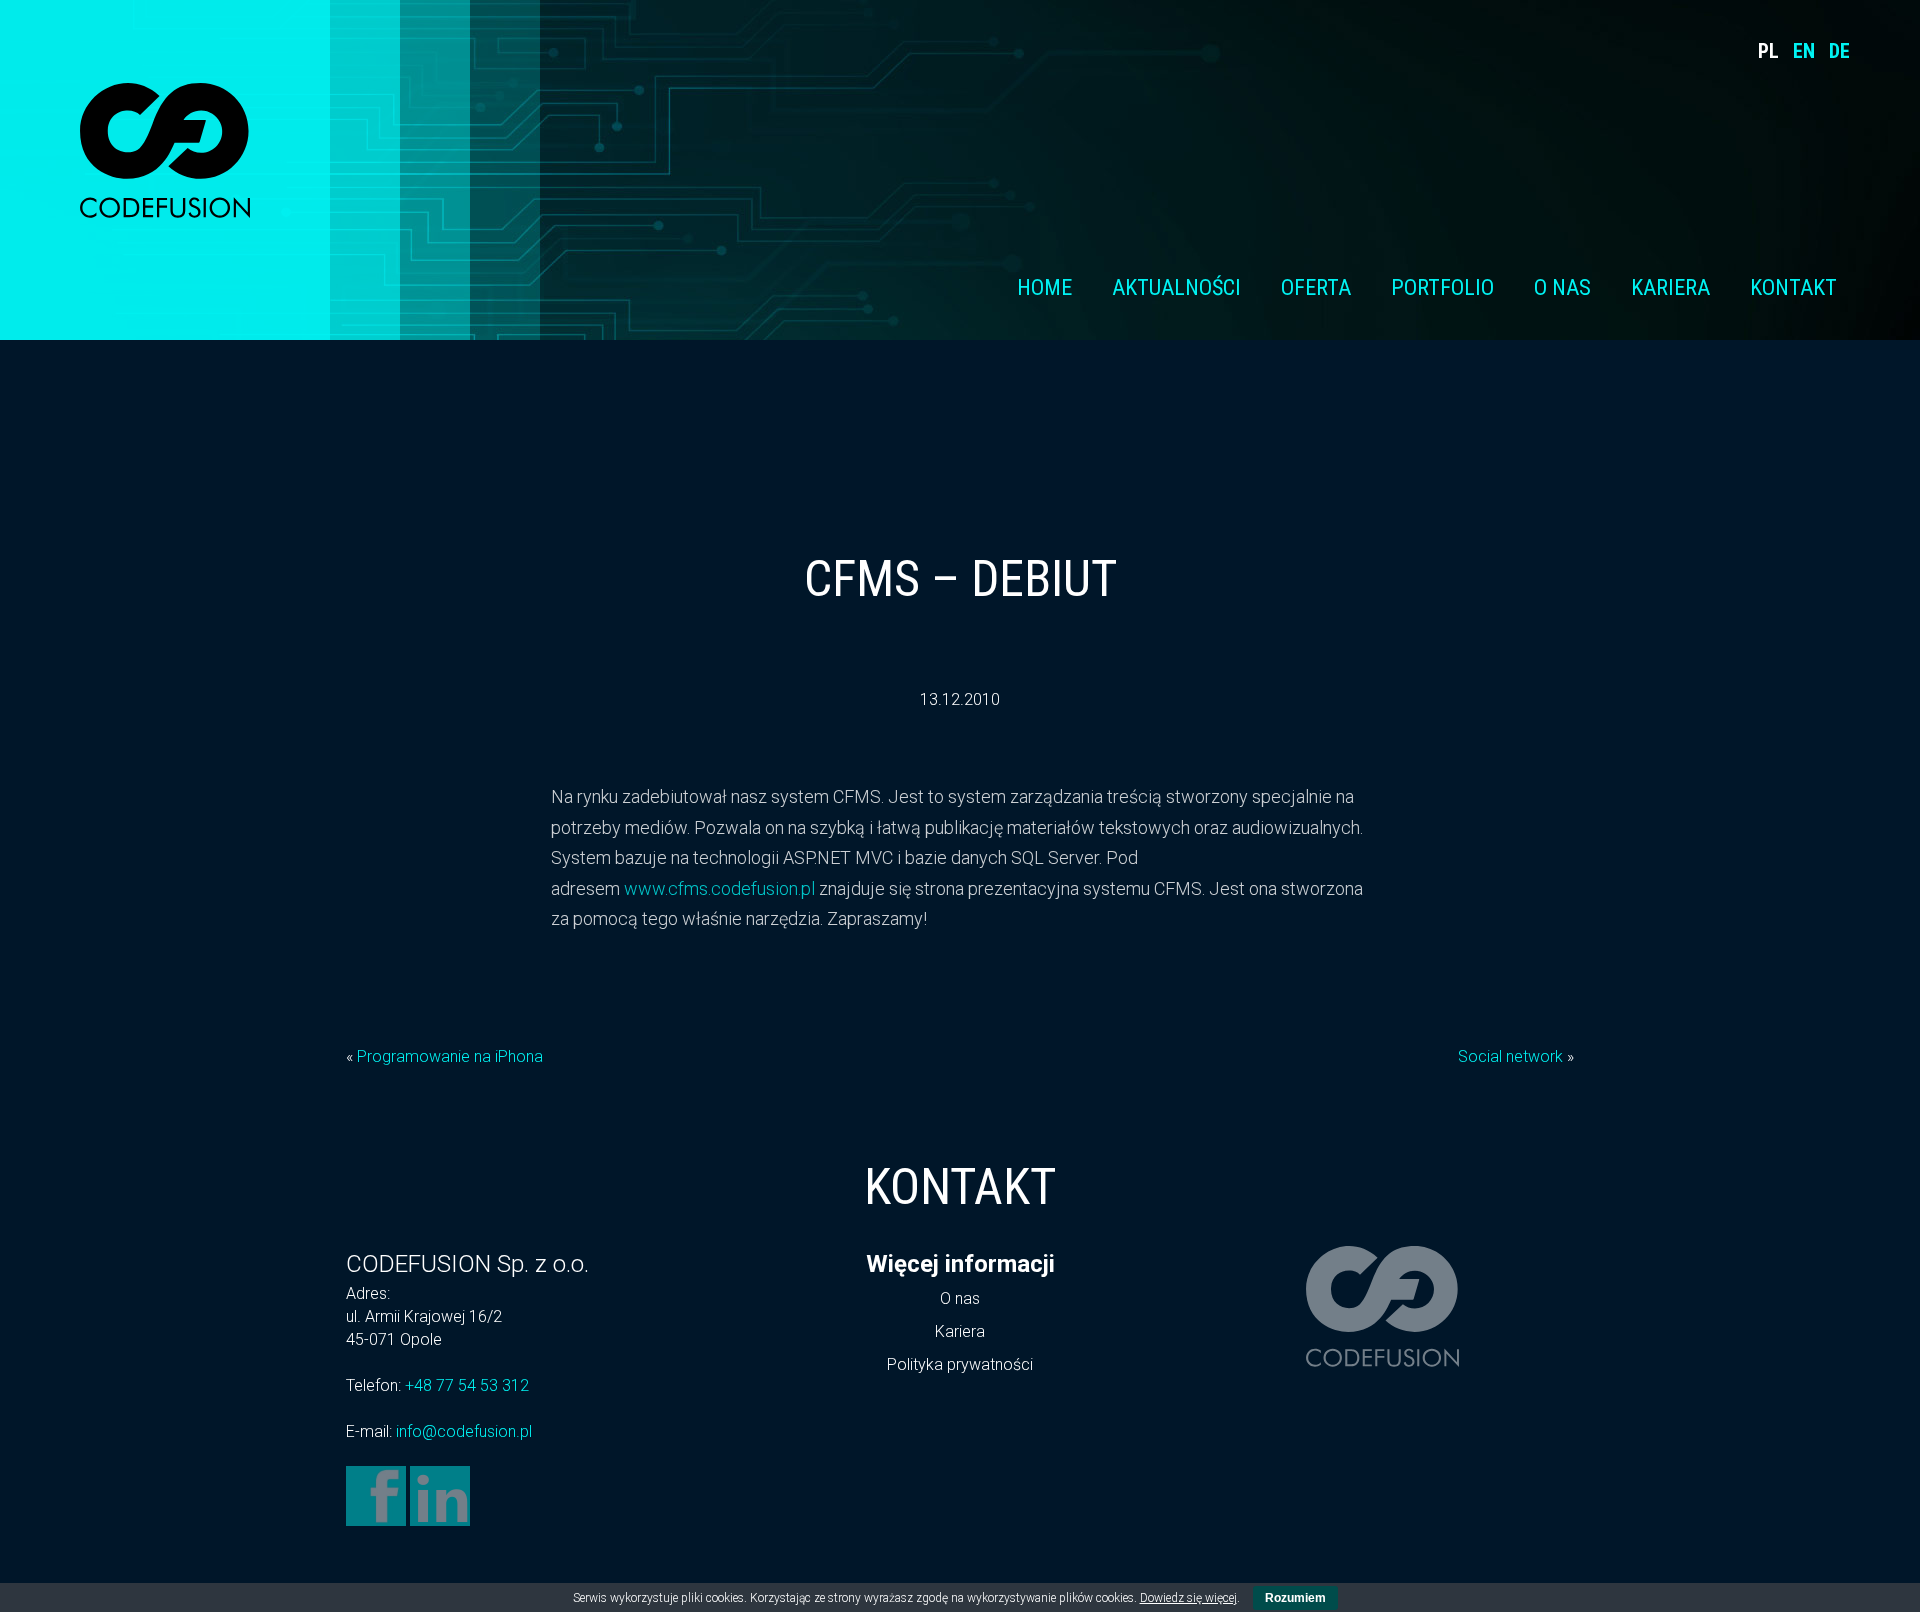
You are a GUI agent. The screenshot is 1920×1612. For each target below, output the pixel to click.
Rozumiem (1295, 1598)
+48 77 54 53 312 (467, 1385)
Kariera (1670, 287)
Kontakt (1793, 287)
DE (1839, 51)
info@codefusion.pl (464, 1431)
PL (1768, 51)
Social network (1510, 1056)
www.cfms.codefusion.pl (719, 888)
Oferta (1316, 287)
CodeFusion (165, 150)
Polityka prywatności (960, 1364)
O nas (1562, 287)
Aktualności (1176, 287)
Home (1044, 287)
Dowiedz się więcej (1188, 1598)
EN (1804, 51)
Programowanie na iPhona (450, 1056)
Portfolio (1442, 287)
